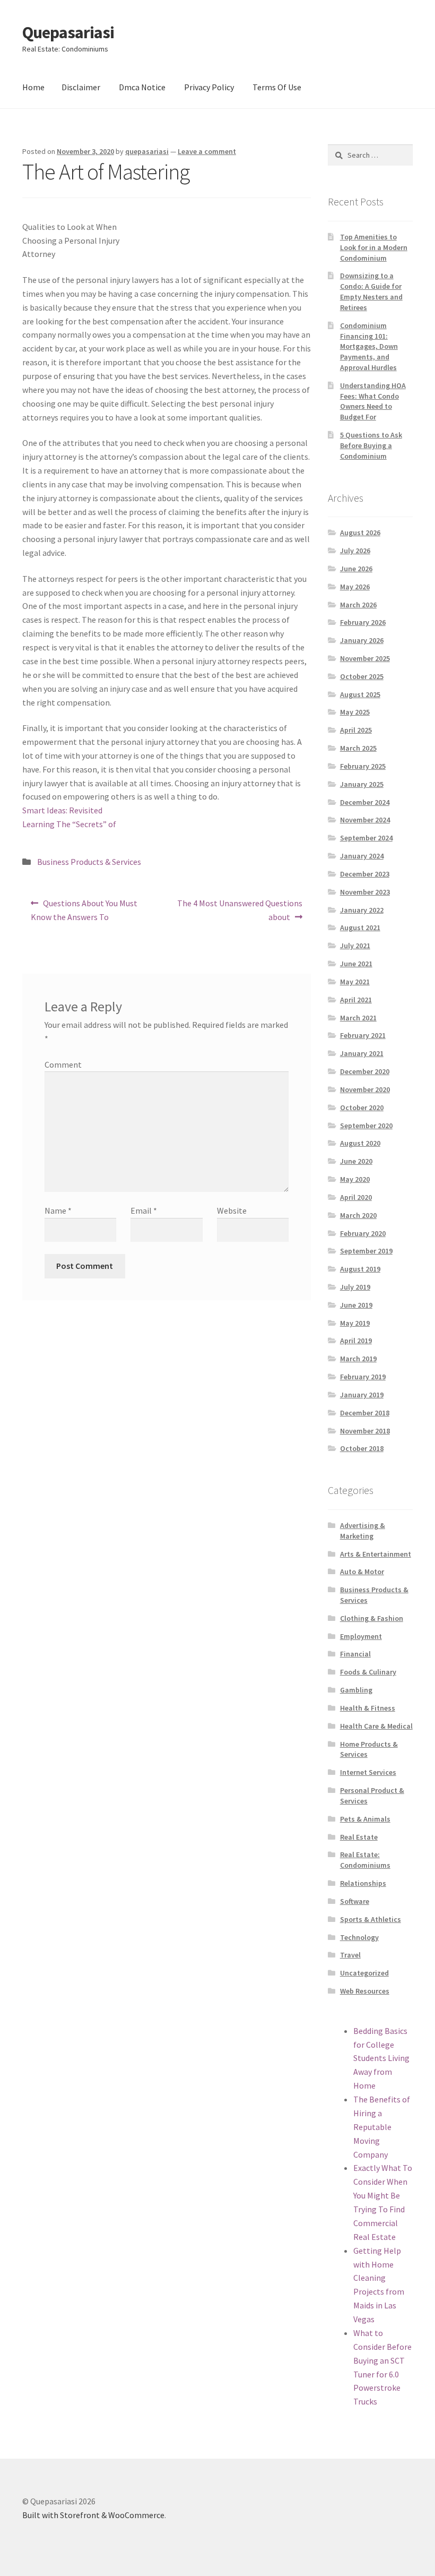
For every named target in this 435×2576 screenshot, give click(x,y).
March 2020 (358, 1215)
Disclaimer (81, 87)
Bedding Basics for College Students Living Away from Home (381, 2058)
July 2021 (355, 946)
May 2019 (355, 1323)
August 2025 (360, 694)
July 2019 (355, 1287)
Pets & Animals (365, 1819)
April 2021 (356, 1000)
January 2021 (362, 1053)
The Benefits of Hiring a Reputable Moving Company (382, 2127)
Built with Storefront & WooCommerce (93, 2515)
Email (144, 1210)
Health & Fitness (368, 1708)
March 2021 (358, 1018)
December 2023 (365, 874)
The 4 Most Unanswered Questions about (240, 910)
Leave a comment (207, 151)
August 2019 (360, 1269)
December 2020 (365, 1071)
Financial (355, 1654)
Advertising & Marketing (363, 1531)
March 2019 (358, 1359)
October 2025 (362, 676)
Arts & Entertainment (376, 1554)
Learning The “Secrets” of (69, 824)
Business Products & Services (89, 862)
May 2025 (355, 712)
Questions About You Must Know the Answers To (84, 910)
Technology (359, 1937)
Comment (63, 1064)
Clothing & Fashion (372, 1618)
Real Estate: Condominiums (365, 1860)
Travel (350, 1955)
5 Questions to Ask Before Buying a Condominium (371, 445)
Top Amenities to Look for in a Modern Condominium (374, 247)
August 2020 (360, 1143)
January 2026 (362, 640)
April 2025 (356, 730)
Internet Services (368, 1772)
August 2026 (360, 533)
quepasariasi (147, 151)
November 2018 (365, 1431)
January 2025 (362, 784)
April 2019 (356, 1341)
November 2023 (365, 892)
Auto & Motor (362, 1572)
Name (58, 1210)
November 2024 (365, 820)
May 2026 (355, 587)
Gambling (356, 1690)
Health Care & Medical (376, 1726)
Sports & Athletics (371, 1919)
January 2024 (362, 856)
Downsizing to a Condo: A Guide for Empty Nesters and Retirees (371, 291)
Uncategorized (364, 1973)
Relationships (363, 1883)
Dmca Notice (142, 87)
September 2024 (366, 838)
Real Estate (359, 1837)
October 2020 (362, 1107)
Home (33, 87)
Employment (361, 1636)
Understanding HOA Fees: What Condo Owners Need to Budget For (373, 401)
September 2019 (366, 1251)
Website (232, 1210)
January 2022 (362, 910)
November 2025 (365, 658)
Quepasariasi (68, 32)
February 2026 (363, 622)
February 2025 (363, 766)
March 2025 (358, 748)
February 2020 (363, 1233)
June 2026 (356, 569)
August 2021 (360, 928)
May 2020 (355, 1179)
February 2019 (363, 1377)
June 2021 (356, 964)
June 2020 (356, 1161)
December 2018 (365, 1413)
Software (355, 1901)
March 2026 (358, 605)
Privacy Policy (209, 87)
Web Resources (365, 1991)
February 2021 (363, 1035)
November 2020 (365, 1089)
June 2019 (356, 1305)
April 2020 (356, 1197)
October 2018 (362, 1448)
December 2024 (365, 802)
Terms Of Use (277, 87)
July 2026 (355, 551)
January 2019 (362, 1395)
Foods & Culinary (368, 1672)
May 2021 (355, 982)
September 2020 (366, 1126)
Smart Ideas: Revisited (62, 810)
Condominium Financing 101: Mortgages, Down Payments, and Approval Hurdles (369, 346)
